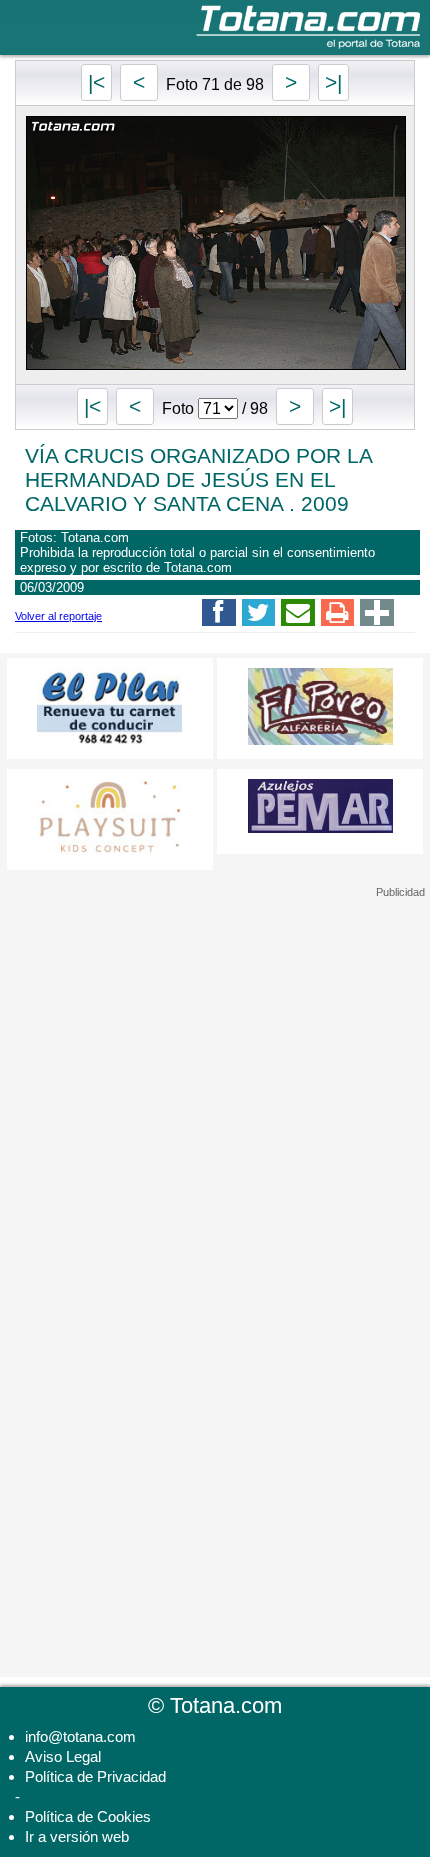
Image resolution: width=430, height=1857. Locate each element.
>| (333, 82)
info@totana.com (80, 1736)
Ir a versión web (77, 1836)
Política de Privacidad (95, 1776)
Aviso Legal (63, 1756)
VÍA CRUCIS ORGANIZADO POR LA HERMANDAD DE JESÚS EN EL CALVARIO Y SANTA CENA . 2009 (198, 479)
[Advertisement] (215, 1024)
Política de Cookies (88, 1816)
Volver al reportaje (58, 616)
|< (96, 82)
